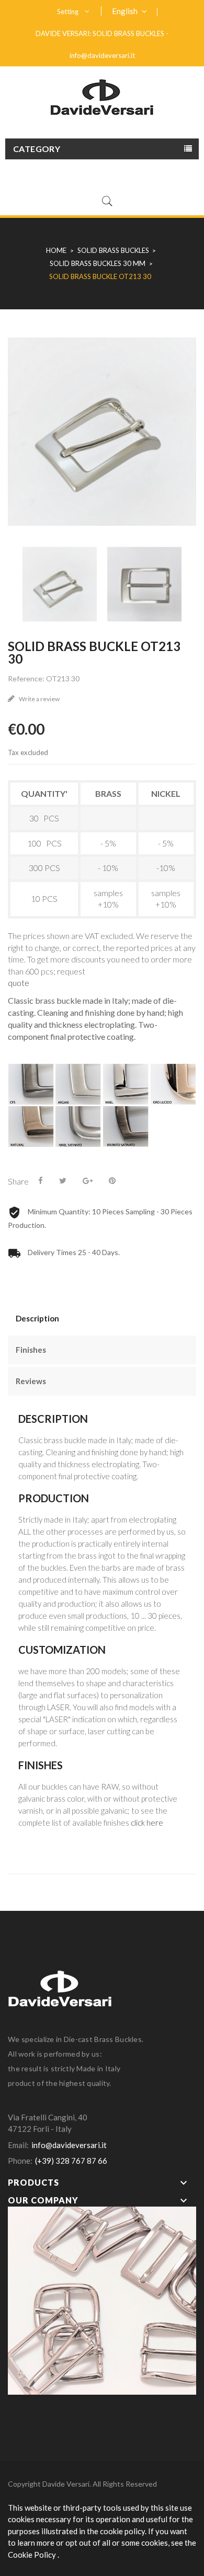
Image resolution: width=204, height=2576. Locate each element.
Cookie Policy (33, 2555)
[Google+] (88, 1180)
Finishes (31, 1350)
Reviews (31, 1381)
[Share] (41, 1180)
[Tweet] (63, 1180)
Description (37, 1318)
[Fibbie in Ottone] (102, 2299)
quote (19, 983)
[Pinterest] (112, 1180)
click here (147, 1823)
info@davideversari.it (102, 55)
